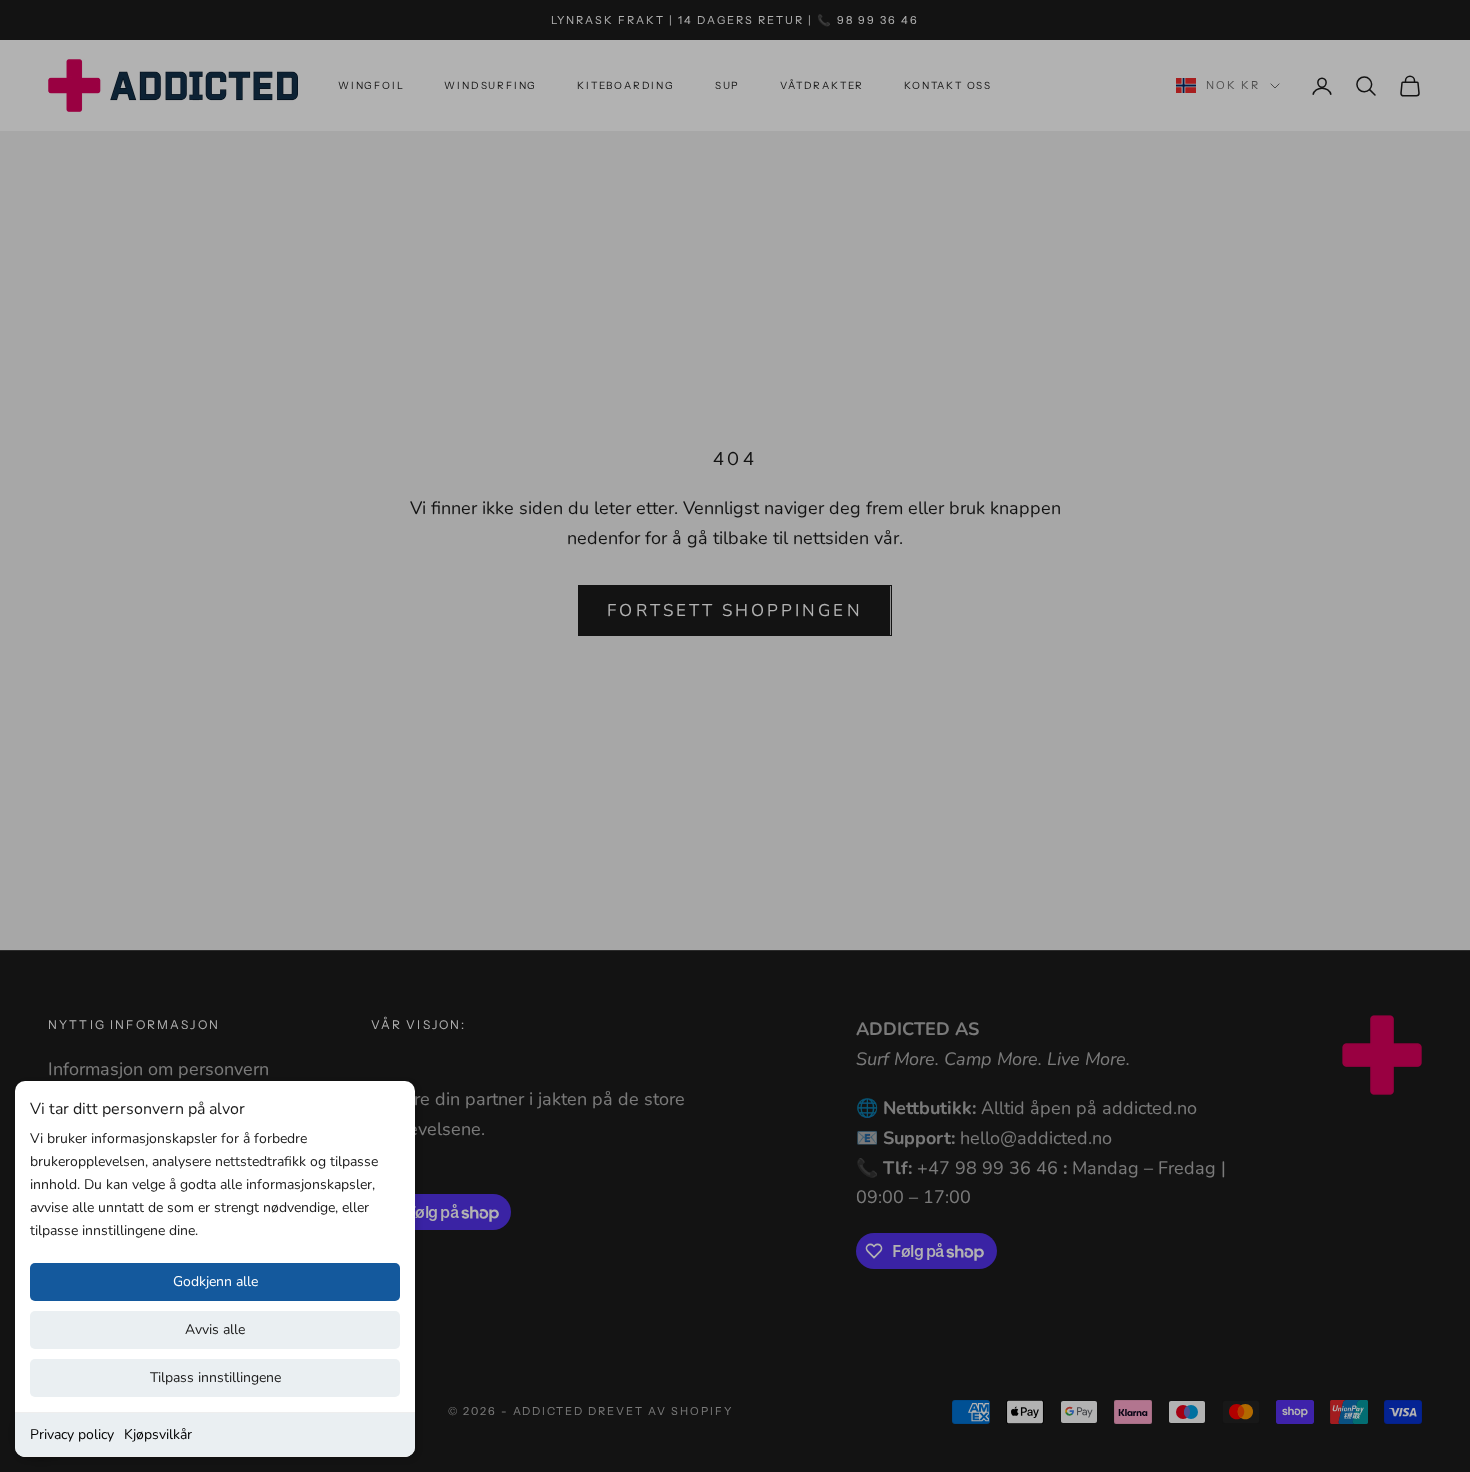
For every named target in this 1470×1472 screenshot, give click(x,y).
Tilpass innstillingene (215, 1377)
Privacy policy (72, 1434)
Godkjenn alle (215, 1281)
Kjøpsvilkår (158, 1434)
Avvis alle (215, 1329)
